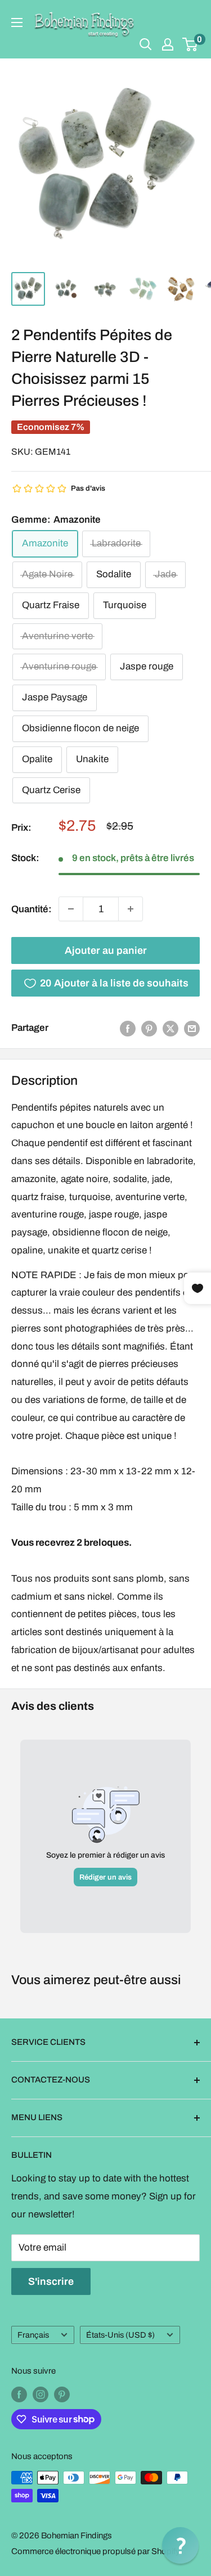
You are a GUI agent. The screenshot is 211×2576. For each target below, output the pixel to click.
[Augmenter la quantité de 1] (131, 909)
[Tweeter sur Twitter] (170, 1028)
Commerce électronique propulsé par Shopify (96, 2551)
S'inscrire (51, 2281)
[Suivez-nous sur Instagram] (41, 2394)
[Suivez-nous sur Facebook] (19, 2394)
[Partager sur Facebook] (128, 1028)
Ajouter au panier (106, 950)
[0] (190, 44)
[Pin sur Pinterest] (149, 1028)
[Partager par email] (192, 1028)
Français (33, 2335)
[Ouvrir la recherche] (146, 44)
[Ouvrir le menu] (17, 22)
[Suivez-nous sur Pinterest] (62, 2394)
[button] (180, 2545)
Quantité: (32, 909)
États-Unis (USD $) (120, 2335)
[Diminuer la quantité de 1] (71, 909)
